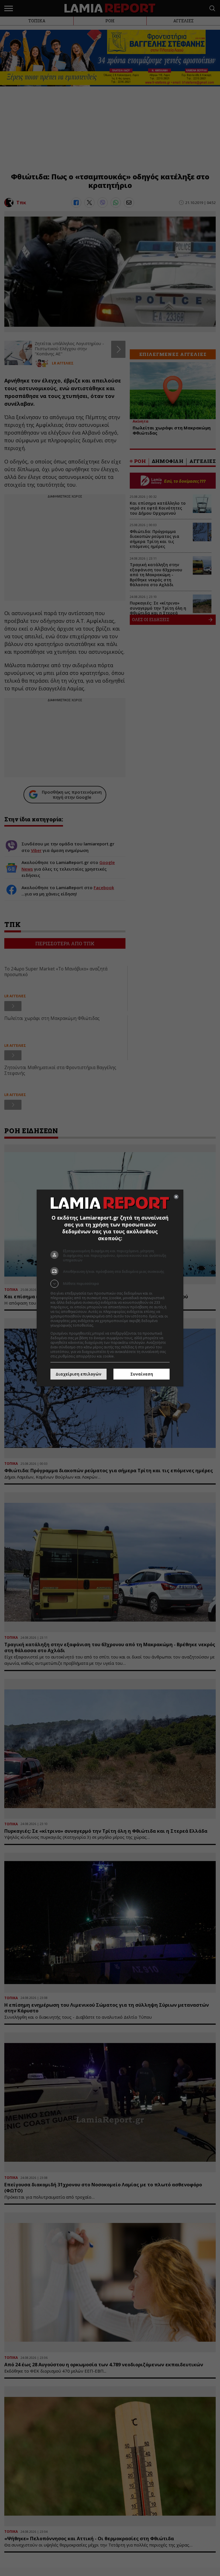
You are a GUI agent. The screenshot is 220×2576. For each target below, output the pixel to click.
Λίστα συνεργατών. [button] (111, 1325)
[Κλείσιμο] (176, 1197)
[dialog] (110, 1288)
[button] (110, 1284)
